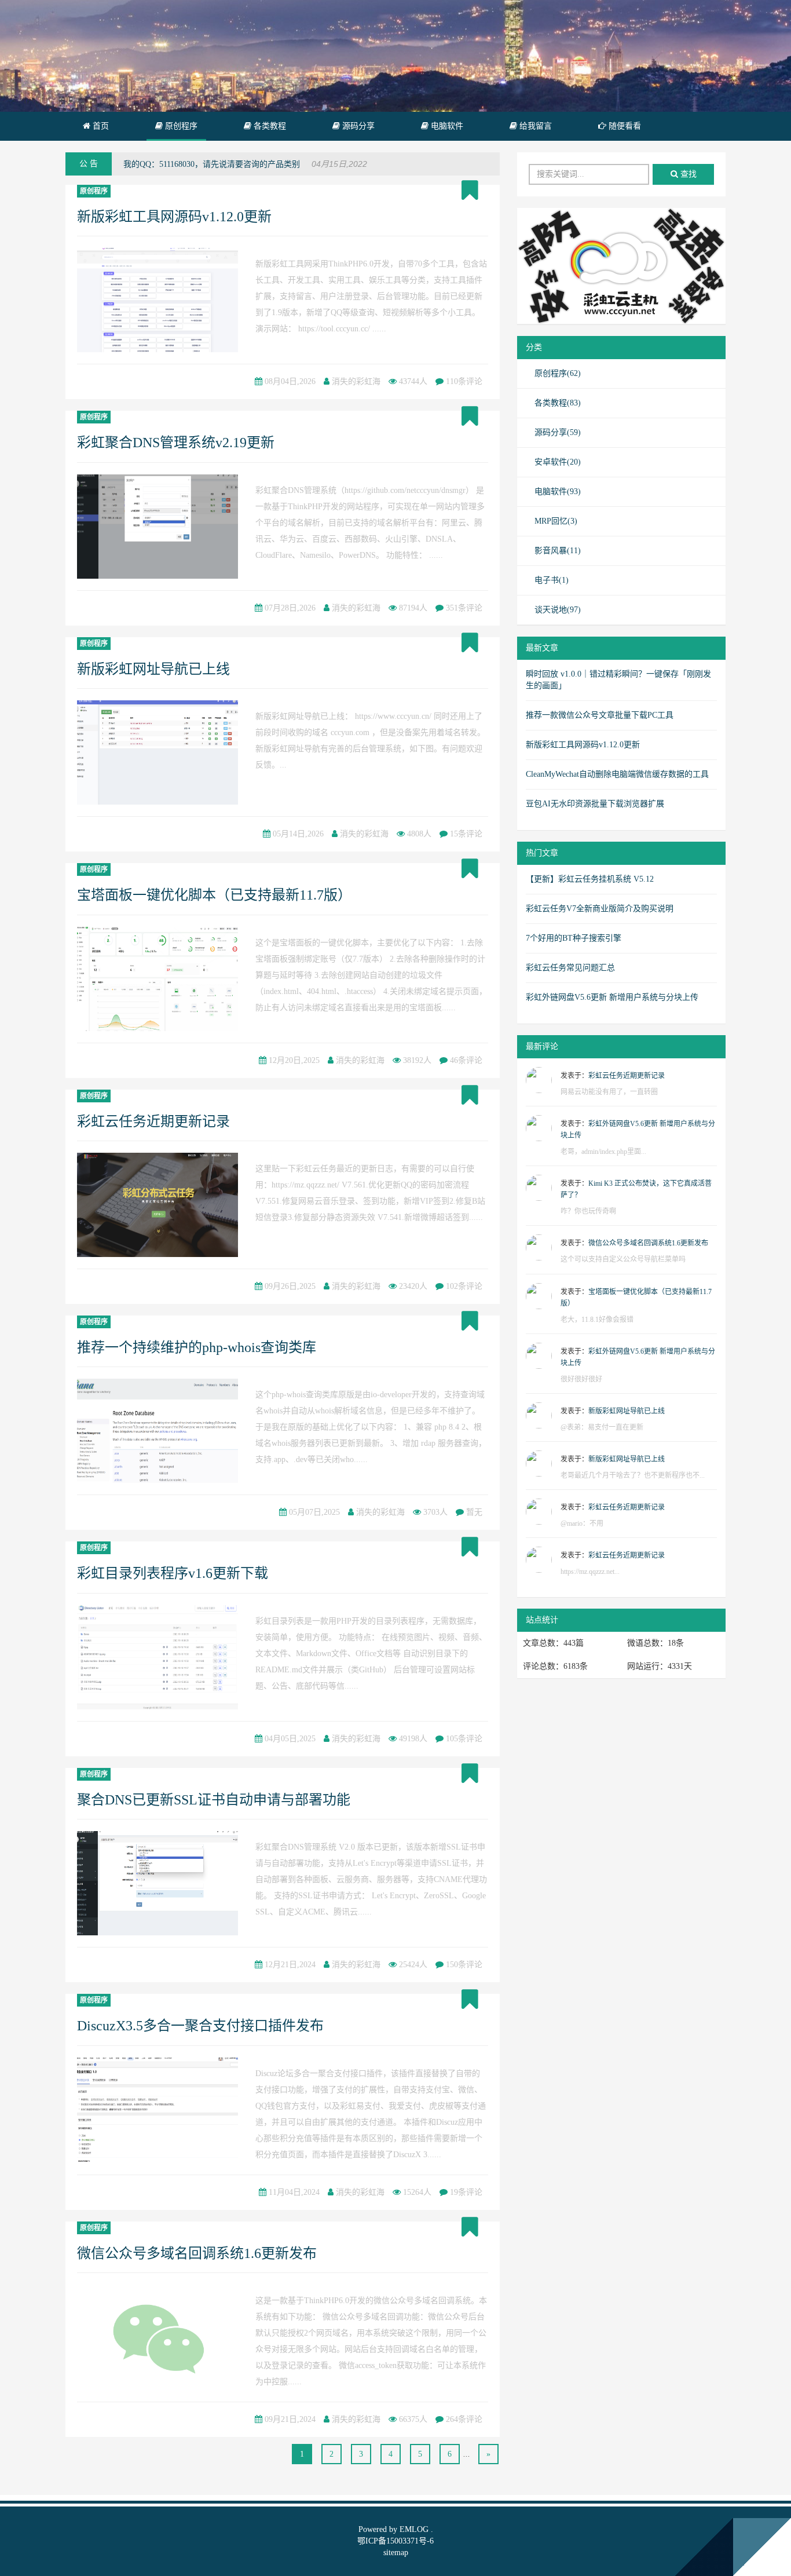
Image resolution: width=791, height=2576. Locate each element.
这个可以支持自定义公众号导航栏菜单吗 (623, 1259)
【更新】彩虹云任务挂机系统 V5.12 (590, 879)
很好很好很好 (581, 1379)
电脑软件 (446, 126)
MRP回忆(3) (556, 521)
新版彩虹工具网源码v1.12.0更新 (174, 217)
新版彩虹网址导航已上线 (153, 669)
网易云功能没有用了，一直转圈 (609, 1092)
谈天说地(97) (558, 610)
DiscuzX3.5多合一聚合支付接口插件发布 (200, 2026)
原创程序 (180, 126)
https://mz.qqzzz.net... (590, 1572)
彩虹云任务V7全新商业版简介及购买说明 (600, 909)
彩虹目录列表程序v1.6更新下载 (173, 1573)
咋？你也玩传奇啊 (588, 1211)
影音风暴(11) (558, 551)
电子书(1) (552, 580)
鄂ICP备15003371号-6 (395, 2541)
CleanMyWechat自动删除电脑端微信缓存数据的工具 (617, 774)
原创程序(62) (558, 373)
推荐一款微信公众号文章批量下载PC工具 (600, 715)
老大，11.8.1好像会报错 (597, 1320)
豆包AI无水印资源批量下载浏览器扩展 (595, 804)
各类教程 (269, 126)
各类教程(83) (558, 403)
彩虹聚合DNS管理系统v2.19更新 (176, 443)
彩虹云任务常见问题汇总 (570, 968)
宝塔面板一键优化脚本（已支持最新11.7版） (214, 895)
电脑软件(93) (558, 492)
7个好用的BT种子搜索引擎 (574, 938)
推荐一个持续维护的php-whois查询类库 (197, 1347)
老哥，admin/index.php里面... (603, 1152)
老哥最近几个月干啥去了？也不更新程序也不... (633, 1475)
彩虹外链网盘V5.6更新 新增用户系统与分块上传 (612, 997)
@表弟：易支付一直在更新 (602, 1427)
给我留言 (534, 126)
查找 (687, 174)
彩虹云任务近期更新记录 (153, 1121)
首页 (100, 126)
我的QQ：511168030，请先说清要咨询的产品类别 (212, 164)
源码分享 (357, 126)
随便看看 (624, 126)
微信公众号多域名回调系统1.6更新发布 (197, 2253)
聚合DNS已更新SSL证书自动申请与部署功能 (214, 1800)
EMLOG (414, 2529)
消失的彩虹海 (356, 381)
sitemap (396, 2553)
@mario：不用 (582, 1523)
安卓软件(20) (558, 462)
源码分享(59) (558, 432)
